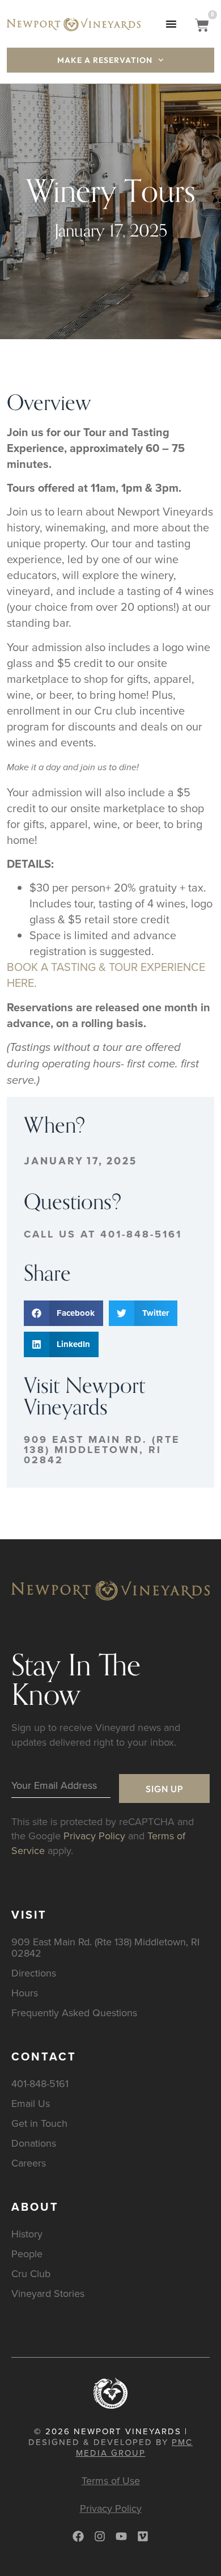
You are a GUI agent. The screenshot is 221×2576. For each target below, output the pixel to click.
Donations (34, 2143)
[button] (171, 24)
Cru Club (31, 2273)
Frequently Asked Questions (74, 2013)
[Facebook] (78, 2536)
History (27, 2234)
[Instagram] (100, 2536)
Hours (25, 1993)
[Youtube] (121, 2536)
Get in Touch (39, 2123)
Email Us (31, 2103)
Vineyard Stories (48, 2293)
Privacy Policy (94, 1836)
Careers (29, 2163)
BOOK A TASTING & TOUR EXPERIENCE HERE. (106, 975)
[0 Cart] (202, 25)
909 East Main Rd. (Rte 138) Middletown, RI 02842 (102, 1450)
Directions (34, 1973)
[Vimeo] (143, 2536)
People (27, 2254)
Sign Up (165, 1789)
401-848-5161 (40, 2083)
